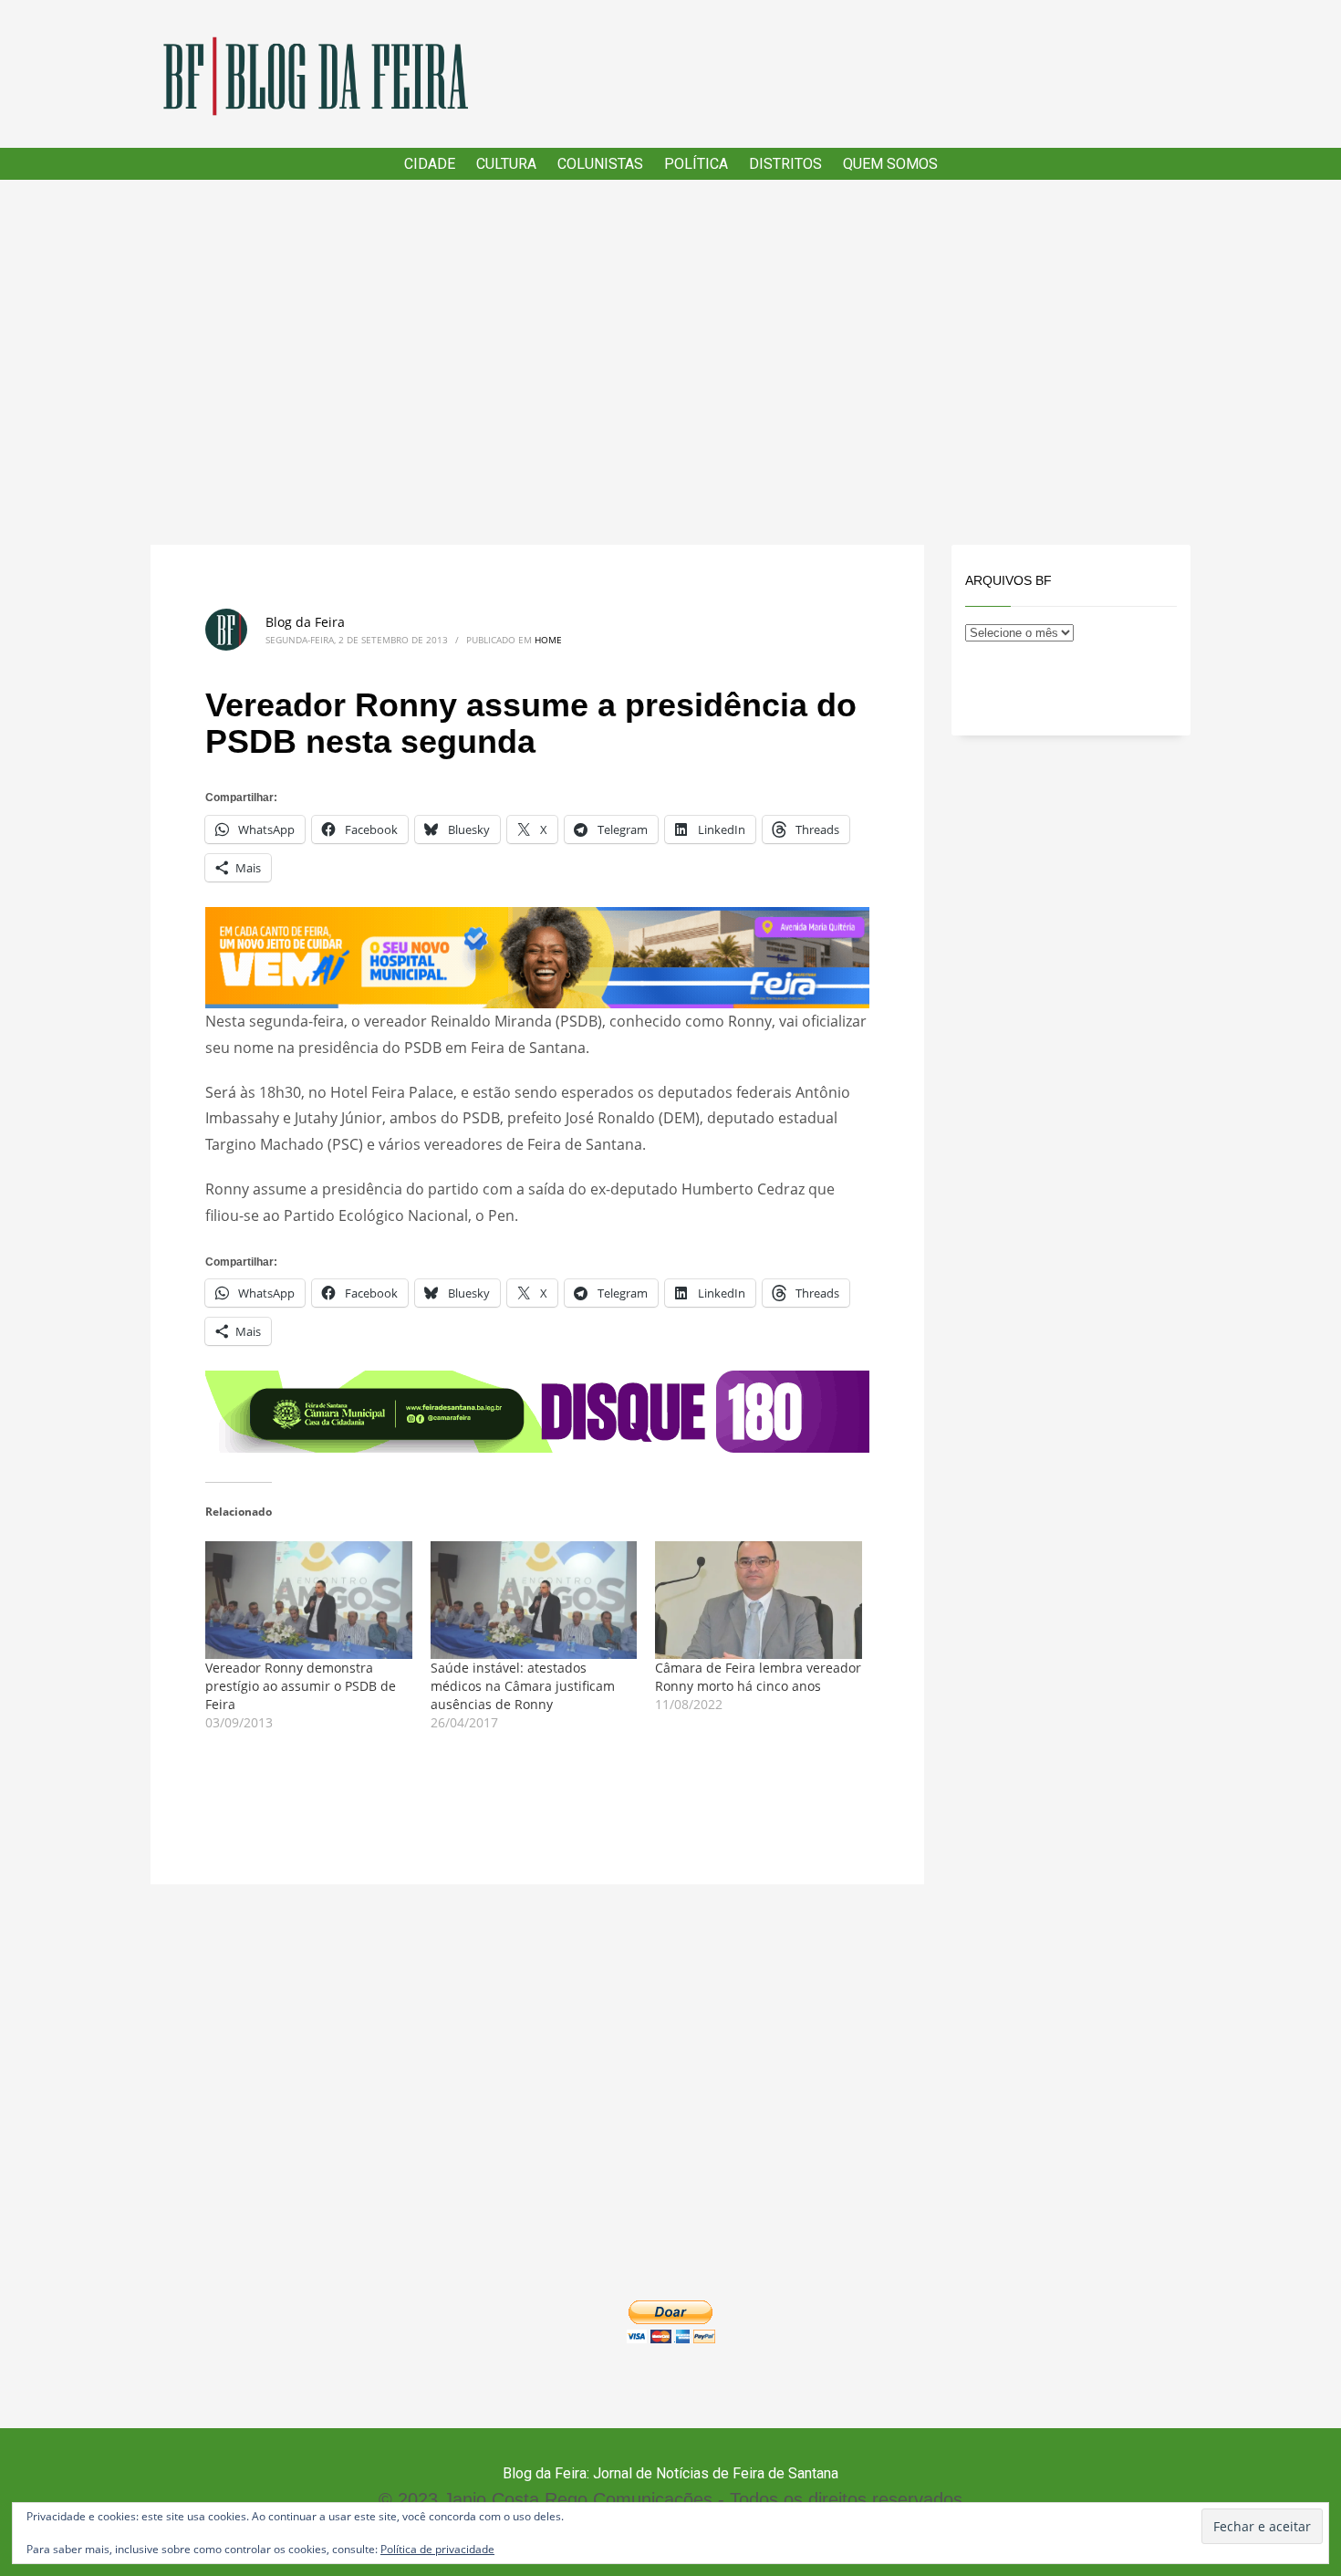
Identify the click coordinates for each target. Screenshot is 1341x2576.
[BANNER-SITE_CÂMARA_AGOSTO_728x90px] (537, 1410)
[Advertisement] (670, 362)
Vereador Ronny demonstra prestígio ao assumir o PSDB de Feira (301, 1686)
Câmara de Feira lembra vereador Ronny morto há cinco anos (758, 1677)
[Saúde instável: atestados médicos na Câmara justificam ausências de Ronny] (534, 1601)
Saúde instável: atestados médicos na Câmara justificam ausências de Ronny (523, 1686)
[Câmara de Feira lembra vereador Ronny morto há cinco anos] (759, 1601)
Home (548, 640)
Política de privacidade (437, 2549)
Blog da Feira (305, 622)
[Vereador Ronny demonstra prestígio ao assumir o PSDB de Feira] (309, 1601)
